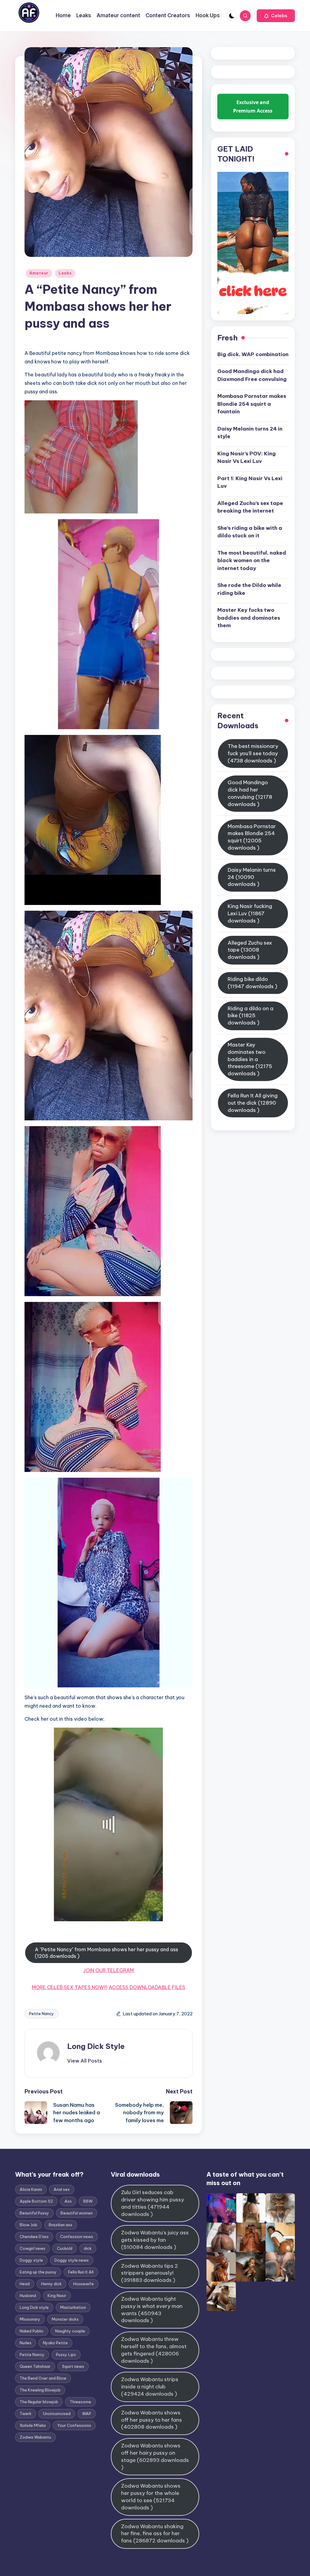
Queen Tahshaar (35, 2366)
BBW (88, 2201)
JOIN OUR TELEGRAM (109, 1970)
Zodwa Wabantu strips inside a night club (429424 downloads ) (150, 2387)
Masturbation (73, 2307)
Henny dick (51, 2284)
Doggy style (31, 2260)
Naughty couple (70, 2331)
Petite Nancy (41, 2014)
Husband (28, 2296)
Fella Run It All (81, 2272)
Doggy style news (72, 2260)
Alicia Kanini (31, 2189)
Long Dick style (34, 2307)
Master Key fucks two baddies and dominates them (249, 618)
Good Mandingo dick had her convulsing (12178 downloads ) (250, 793)
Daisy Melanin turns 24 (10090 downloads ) (252, 877)
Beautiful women (77, 2213)
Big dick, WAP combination (253, 354)
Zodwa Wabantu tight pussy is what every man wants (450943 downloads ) (152, 2310)
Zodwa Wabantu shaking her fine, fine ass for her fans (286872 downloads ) (155, 2534)
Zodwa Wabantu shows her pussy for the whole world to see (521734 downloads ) (151, 2497)
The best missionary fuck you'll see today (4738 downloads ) (253, 753)
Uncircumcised (57, 2414)
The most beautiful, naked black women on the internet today (252, 560)
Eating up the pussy (38, 2272)
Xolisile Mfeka (33, 2425)
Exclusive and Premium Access (253, 107)
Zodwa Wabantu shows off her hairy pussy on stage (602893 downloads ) (155, 2456)
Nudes (26, 2343)
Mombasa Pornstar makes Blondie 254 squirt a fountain (252, 404)
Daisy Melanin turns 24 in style (250, 433)
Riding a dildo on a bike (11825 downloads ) (251, 1016)
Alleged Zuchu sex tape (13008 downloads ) (250, 950)
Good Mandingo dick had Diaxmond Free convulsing (252, 375)
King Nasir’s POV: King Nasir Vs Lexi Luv (247, 457)
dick (88, 2248)
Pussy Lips (66, 2355)
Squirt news (73, 2366)
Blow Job (28, 2225)
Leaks (65, 273)
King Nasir (57, 2296)
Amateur (39, 273)
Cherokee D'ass (34, 2237)
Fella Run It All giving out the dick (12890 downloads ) (253, 1103)
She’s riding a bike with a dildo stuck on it (250, 532)
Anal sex (62, 2189)
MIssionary (30, 2319)
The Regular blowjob (39, 2402)
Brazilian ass (61, 2225)
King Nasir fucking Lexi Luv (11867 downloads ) (250, 913)
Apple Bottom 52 (36, 2201)
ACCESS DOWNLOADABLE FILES (147, 1987)
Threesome (80, 2402)
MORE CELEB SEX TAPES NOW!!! (70, 1987)
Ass (68, 2201)
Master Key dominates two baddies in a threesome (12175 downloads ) (250, 1059)
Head (25, 2284)
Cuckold (65, 2248)
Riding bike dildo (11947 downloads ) (252, 983)
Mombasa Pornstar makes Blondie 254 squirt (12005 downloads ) (252, 837)
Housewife (84, 2284)
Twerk (26, 2414)
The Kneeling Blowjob (40, 2390)
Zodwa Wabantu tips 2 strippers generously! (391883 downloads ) (150, 2273)
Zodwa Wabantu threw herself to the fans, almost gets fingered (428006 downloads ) (154, 2350)
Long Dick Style (96, 2046)
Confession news (77, 2237)
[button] (276, 16)
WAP (87, 2414)
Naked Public (32, 2331)
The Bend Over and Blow (43, 2378)
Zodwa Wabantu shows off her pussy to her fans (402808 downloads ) (152, 2420)
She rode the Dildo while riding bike (249, 589)
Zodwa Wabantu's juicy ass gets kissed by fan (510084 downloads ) (155, 2240)
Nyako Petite (55, 2343)
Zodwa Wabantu (35, 2437)
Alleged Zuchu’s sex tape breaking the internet (250, 507)
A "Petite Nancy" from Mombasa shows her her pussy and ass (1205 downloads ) (106, 1953)
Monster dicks (65, 2319)
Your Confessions (74, 2425)
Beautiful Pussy (34, 2213)
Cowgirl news (33, 2248)
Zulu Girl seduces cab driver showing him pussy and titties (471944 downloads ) (153, 2203)
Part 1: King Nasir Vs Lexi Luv (250, 482)
